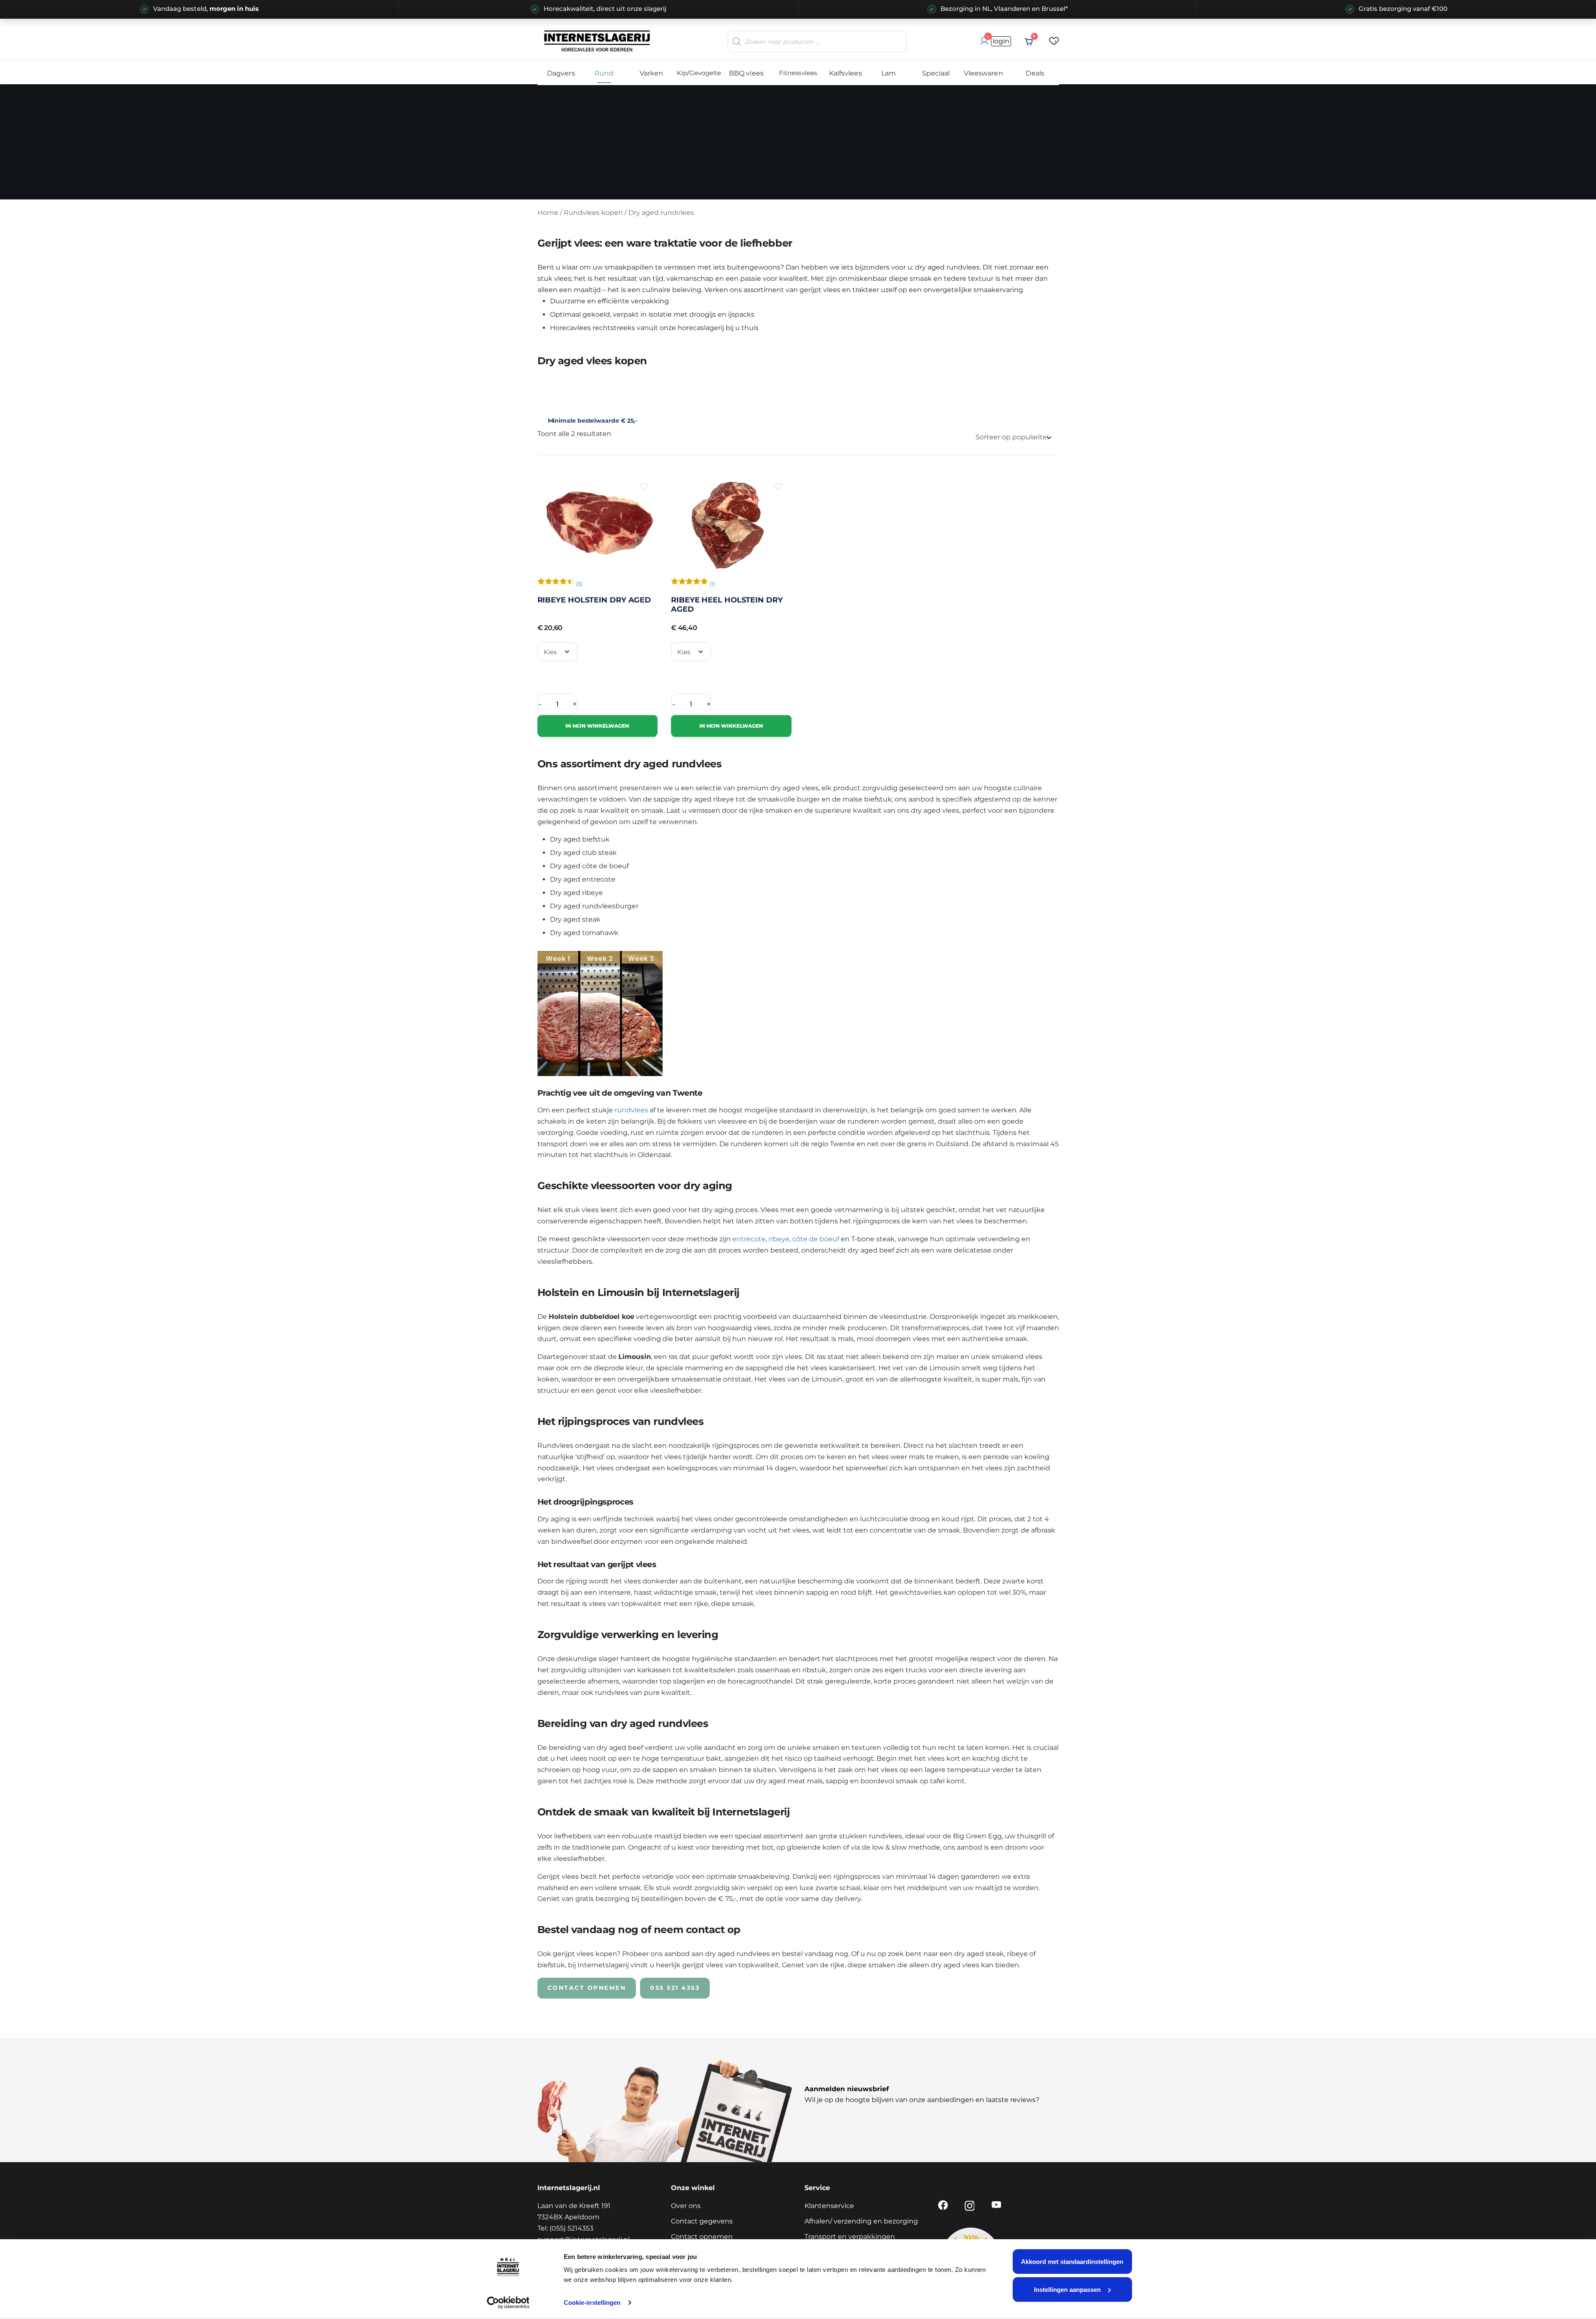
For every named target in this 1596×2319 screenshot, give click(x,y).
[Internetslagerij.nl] (598, 41)
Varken (652, 73)
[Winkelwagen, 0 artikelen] (1029, 42)
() (579, 584)
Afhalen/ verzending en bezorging (861, 2221)
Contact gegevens (702, 2221)
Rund (604, 73)
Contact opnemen (587, 1988)
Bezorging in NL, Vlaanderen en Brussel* (1004, 9)
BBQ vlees (746, 73)
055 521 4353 (675, 1988)
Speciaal (936, 73)
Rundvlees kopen (593, 213)
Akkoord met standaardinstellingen (1072, 2262)
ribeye (779, 1239)
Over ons (686, 2206)
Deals (1035, 73)
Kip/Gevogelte (699, 73)
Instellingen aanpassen (1067, 2289)
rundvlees (631, 1110)
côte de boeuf (816, 1239)
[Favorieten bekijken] (1054, 42)
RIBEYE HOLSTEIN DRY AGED (594, 600)
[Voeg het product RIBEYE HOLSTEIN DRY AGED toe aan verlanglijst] (644, 486)
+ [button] (575, 704)
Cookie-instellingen (592, 2303)
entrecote (749, 1239)
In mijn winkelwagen (597, 726)
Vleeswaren (983, 73)
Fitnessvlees (798, 73)
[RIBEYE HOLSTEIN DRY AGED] (598, 523)
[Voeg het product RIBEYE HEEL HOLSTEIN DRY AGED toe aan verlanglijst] (778, 486)
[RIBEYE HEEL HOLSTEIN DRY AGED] (731, 523)
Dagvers (561, 73)
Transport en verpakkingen (850, 2237)
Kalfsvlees (846, 73)
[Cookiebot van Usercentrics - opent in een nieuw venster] (508, 2303)
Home (548, 213)
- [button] (540, 704)
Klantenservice (829, 2206)
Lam (889, 73)
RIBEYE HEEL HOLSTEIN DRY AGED (727, 605)
